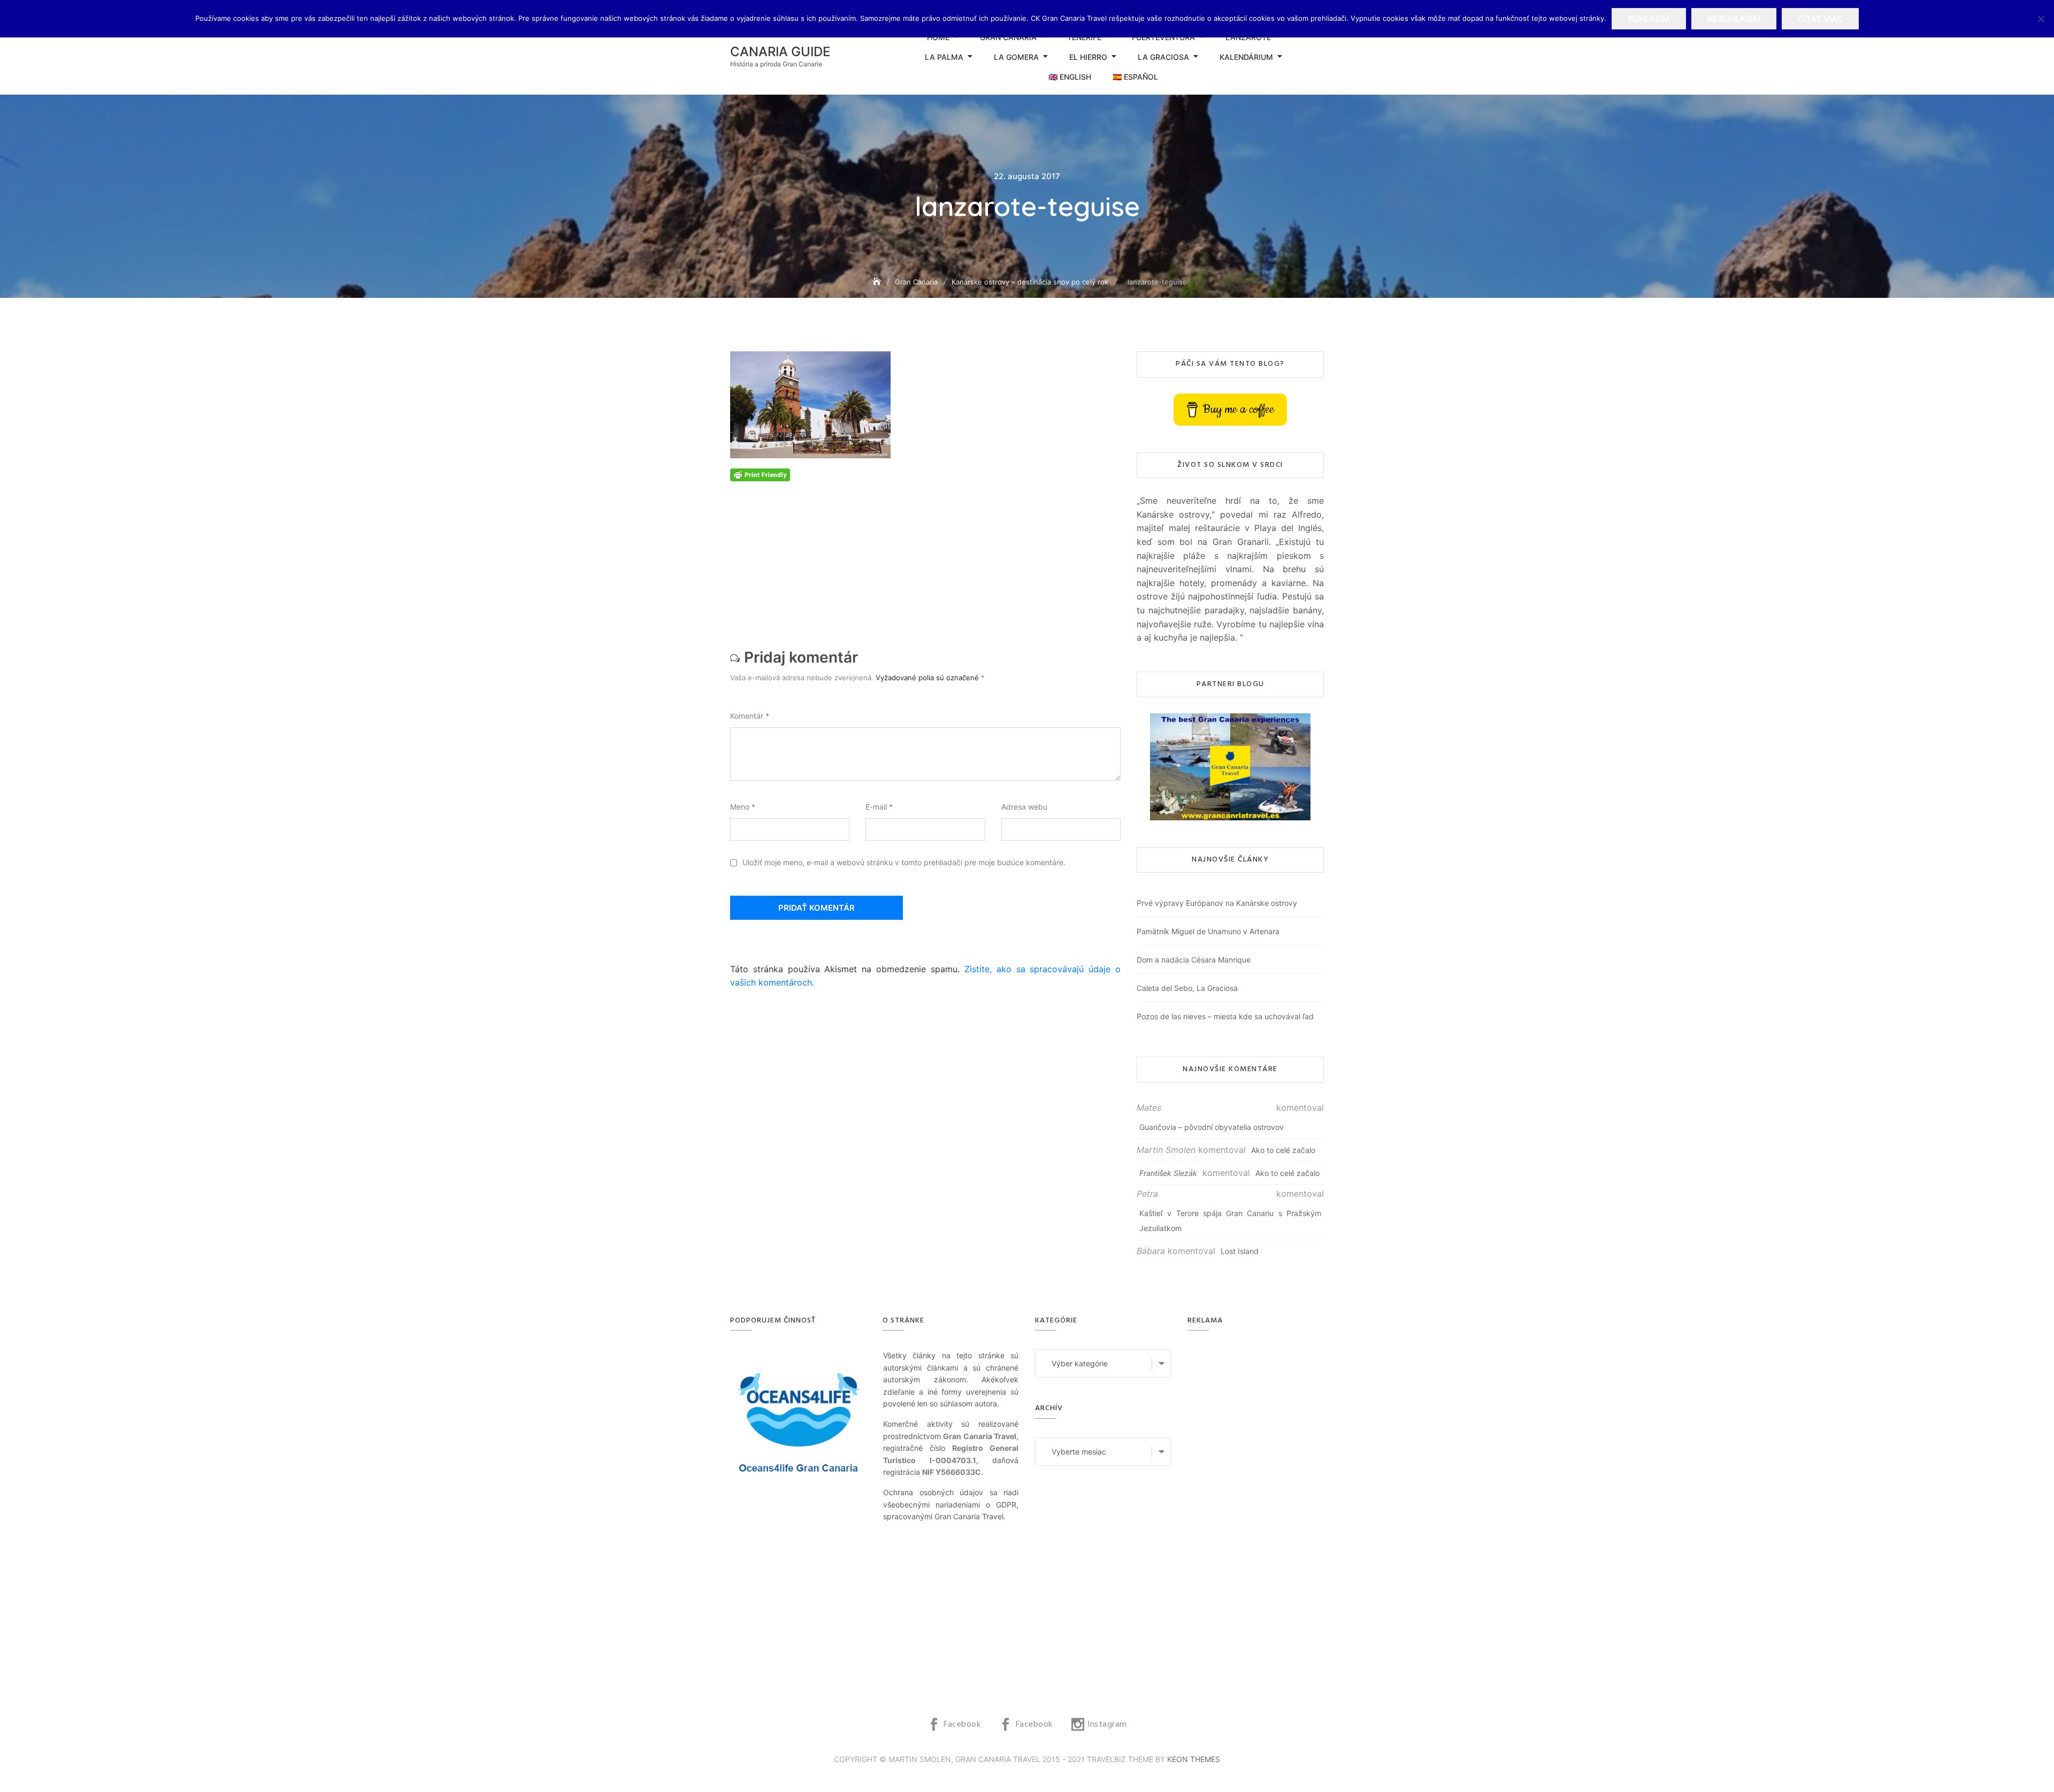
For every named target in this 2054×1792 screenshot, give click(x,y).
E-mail (879, 807)
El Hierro (1088, 57)
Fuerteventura (1163, 37)
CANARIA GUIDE (780, 52)
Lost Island (1240, 1251)
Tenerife (1084, 37)
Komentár (750, 716)
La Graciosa (1163, 57)
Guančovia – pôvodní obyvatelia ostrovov (1212, 1127)
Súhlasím (1649, 19)
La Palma (944, 57)
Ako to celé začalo (1283, 1150)
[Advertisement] (928, 556)
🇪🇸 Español (1135, 77)
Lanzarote (1248, 37)
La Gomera (1016, 57)
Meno (743, 807)
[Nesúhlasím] (2041, 19)
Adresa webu (1024, 807)
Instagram (1107, 1725)
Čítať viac (1820, 19)
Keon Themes (1194, 1759)
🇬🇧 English (1070, 77)
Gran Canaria (1008, 37)
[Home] (878, 282)
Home (938, 37)
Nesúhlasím (1734, 19)
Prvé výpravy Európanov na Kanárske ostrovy (1217, 903)
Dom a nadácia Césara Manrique (1194, 960)
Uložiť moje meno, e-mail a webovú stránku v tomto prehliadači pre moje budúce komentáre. (904, 862)
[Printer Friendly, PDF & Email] (760, 474)
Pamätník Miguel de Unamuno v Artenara (1208, 931)
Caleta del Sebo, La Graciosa (1187, 988)
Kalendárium (1246, 57)
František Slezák (1168, 1173)
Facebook (962, 1725)
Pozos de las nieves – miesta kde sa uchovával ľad (1225, 1016)
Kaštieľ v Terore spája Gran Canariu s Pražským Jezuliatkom (1230, 1221)
